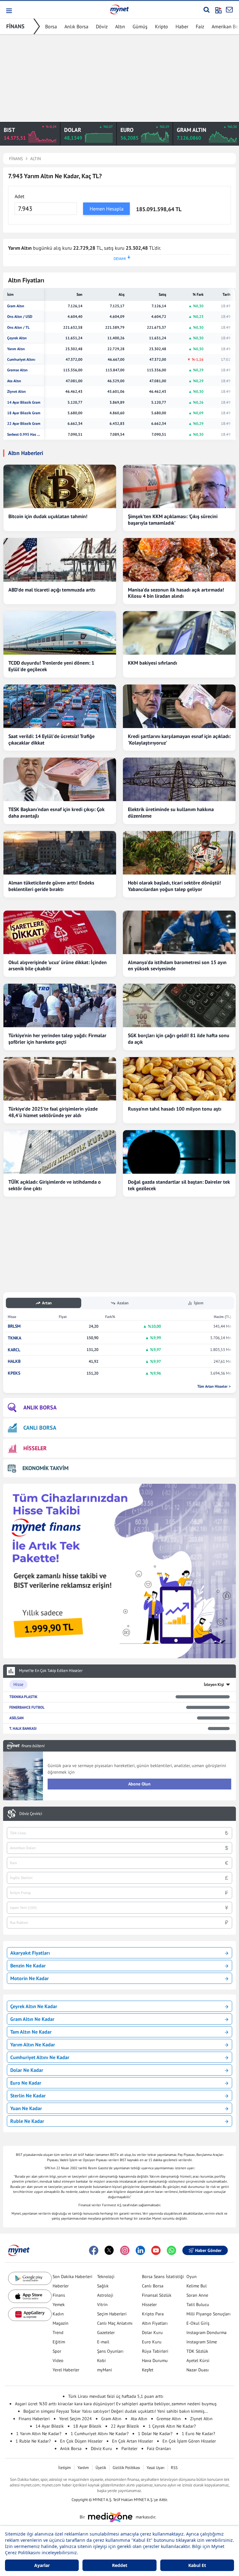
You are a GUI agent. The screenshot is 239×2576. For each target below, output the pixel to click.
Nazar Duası (198, 2370)
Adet (19, 196)
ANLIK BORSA (40, 1407)
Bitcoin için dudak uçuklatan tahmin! (48, 516)
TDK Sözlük (197, 2351)
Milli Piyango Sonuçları (209, 2314)
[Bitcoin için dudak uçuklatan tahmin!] (60, 486)
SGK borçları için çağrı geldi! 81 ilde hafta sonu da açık (179, 1039)
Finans (59, 2295)
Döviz (102, 26)
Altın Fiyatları (155, 2323)
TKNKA (14, 1338)
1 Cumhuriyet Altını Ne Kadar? (100, 2434)
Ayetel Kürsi (198, 2360)
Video (58, 2360)
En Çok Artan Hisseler (133, 2441)
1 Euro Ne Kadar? (198, 2434)
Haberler (61, 2286)
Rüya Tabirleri (155, 2351)
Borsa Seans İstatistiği (163, 2277)
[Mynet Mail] (229, 10)
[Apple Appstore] (30, 2296)
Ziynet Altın (16, 392)
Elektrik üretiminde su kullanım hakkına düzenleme (171, 812)
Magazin (61, 2323)
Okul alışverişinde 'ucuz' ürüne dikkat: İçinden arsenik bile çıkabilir (58, 965)
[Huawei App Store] (30, 2314)
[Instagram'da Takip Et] (125, 2250)
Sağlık (103, 2286)
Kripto (162, 26)
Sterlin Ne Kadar (28, 2096)
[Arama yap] (206, 10)
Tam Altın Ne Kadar (31, 2032)
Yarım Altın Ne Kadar (33, 2045)
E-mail (103, 2342)
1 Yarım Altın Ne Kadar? (39, 2434)
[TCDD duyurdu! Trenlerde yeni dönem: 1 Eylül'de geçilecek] (60, 633)
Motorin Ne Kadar (30, 1978)
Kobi (101, 2360)
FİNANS (15, 26)
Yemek (59, 2304)
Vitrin (102, 2304)
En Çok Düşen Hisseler (81, 2441)
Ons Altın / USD (20, 317)
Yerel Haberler (66, 2370)
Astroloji (105, 2295)
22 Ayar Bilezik (125, 2426)
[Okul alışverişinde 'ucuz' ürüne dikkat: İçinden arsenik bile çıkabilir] (60, 932)
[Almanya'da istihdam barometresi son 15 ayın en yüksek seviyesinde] (179, 932)
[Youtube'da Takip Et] (156, 2250)
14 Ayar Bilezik (50, 2426)
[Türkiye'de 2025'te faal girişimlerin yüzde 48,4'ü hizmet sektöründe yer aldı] (60, 1079)
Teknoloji (106, 2277)
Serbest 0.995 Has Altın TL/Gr (24, 434)
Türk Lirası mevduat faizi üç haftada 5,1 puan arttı (116, 2396)
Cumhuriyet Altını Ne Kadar (40, 2057)
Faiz (200, 26)
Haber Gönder (208, 2250)
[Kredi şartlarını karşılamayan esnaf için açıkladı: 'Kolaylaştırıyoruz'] (179, 706)
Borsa (51, 26)
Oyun (192, 2277)
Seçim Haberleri (112, 2314)
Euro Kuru (152, 2342)
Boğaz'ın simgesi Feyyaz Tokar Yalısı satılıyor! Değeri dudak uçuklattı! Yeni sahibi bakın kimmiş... (116, 2411)
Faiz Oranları (159, 2448)
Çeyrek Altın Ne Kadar (34, 2006)
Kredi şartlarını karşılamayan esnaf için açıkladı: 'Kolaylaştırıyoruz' (179, 739)
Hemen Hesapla (107, 209)
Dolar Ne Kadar (27, 2070)
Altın (120, 26)
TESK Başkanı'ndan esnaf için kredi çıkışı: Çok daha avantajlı (56, 812)
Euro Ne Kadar (26, 2083)
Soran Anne (197, 2295)
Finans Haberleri (34, 2419)
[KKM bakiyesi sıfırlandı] (179, 633)
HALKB (14, 1361)
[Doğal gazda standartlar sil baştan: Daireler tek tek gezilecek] (179, 1152)
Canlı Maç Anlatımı (115, 2323)
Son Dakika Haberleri (73, 2277)
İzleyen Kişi (214, 1685)
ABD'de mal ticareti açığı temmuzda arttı (52, 590)
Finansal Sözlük (157, 2295)
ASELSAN (16, 1718)
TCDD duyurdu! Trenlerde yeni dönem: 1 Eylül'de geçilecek (51, 666)
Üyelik (101, 2468)
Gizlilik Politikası (126, 2468)
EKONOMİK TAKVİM (45, 1468)
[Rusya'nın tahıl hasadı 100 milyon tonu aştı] (179, 1079)
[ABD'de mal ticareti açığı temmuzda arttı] (60, 560)
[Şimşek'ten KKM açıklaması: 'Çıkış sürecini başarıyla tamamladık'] (179, 486)
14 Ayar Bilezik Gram (24, 402)
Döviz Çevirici (31, 1814)
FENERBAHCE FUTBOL (27, 1707)
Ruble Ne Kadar (27, 2121)
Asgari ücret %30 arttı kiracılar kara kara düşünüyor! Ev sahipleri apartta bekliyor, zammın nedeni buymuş (116, 2404)
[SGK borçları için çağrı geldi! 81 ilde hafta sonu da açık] (179, 1005)
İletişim (65, 2468)
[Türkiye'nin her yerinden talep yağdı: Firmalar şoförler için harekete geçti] (60, 1005)
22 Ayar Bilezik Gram (24, 424)
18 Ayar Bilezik (87, 2426)
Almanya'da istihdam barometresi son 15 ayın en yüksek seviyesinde (177, 965)
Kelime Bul (197, 2286)
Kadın (58, 2314)
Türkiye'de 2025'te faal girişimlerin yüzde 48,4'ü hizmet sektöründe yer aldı (53, 1112)
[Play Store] (30, 2279)
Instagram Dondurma (206, 2332)
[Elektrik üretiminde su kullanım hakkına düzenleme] (179, 779)
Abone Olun (139, 1784)
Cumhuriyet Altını (21, 360)
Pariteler (129, 2448)
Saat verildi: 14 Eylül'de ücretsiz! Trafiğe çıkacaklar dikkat (52, 739)
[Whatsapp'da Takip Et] (171, 2250)
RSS (174, 2468)
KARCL (14, 1350)
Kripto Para (153, 2314)
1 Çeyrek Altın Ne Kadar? (172, 2426)
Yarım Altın (16, 349)
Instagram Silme (202, 2342)
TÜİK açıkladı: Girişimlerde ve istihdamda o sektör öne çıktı (55, 1185)
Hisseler (149, 2304)
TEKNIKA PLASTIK (23, 1697)
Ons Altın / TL (18, 327)
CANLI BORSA (40, 1428)
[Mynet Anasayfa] (119, 9)
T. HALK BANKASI (23, 1728)
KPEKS (14, 1373)
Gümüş (140, 26)
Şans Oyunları (110, 2351)
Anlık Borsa (76, 26)
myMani (105, 2370)
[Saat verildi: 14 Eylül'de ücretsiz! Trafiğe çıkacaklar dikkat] (60, 706)
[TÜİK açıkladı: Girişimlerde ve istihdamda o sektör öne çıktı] (60, 1152)
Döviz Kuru (101, 2448)
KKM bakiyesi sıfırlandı (152, 663)
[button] (9, 11)
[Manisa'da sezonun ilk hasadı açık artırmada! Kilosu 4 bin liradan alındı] (179, 560)
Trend (58, 2332)
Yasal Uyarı (155, 2468)
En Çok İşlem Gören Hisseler (189, 2441)
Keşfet (148, 2370)
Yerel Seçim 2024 (75, 2419)
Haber (182, 26)
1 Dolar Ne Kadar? (155, 2434)
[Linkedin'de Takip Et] (140, 2250)
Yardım (83, 2468)
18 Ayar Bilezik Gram (24, 413)
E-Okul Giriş (198, 2323)
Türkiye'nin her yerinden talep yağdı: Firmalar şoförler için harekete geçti (57, 1039)
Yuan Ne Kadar (26, 2108)
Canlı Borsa (153, 2286)
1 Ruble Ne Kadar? (33, 2441)
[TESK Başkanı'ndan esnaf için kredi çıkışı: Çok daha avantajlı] (60, 779)
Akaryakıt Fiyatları (30, 1953)
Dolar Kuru (152, 2332)
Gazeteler (106, 2332)
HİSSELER (35, 1448)
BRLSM (14, 1326)
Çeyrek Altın (17, 338)
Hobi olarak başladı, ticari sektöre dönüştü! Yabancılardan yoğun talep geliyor (174, 886)
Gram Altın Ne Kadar (32, 2019)
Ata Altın (14, 381)
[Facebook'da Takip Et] (94, 2250)
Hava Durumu (155, 2360)
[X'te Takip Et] (109, 2250)
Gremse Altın (17, 370)
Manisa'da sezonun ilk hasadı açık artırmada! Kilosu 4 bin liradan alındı (176, 593)
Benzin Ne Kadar (28, 1966)
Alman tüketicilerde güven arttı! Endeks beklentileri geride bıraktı (51, 886)
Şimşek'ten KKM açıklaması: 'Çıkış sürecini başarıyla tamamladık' (173, 520)
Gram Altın (16, 306)
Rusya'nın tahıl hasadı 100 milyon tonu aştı (175, 1109)
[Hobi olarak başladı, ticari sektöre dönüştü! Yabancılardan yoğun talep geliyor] (179, 853)
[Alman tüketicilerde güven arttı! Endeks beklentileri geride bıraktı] (60, 853)
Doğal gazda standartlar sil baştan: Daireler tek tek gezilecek (179, 1185)
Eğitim (59, 2342)
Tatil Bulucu (198, 2304)
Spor (57, 2351)
